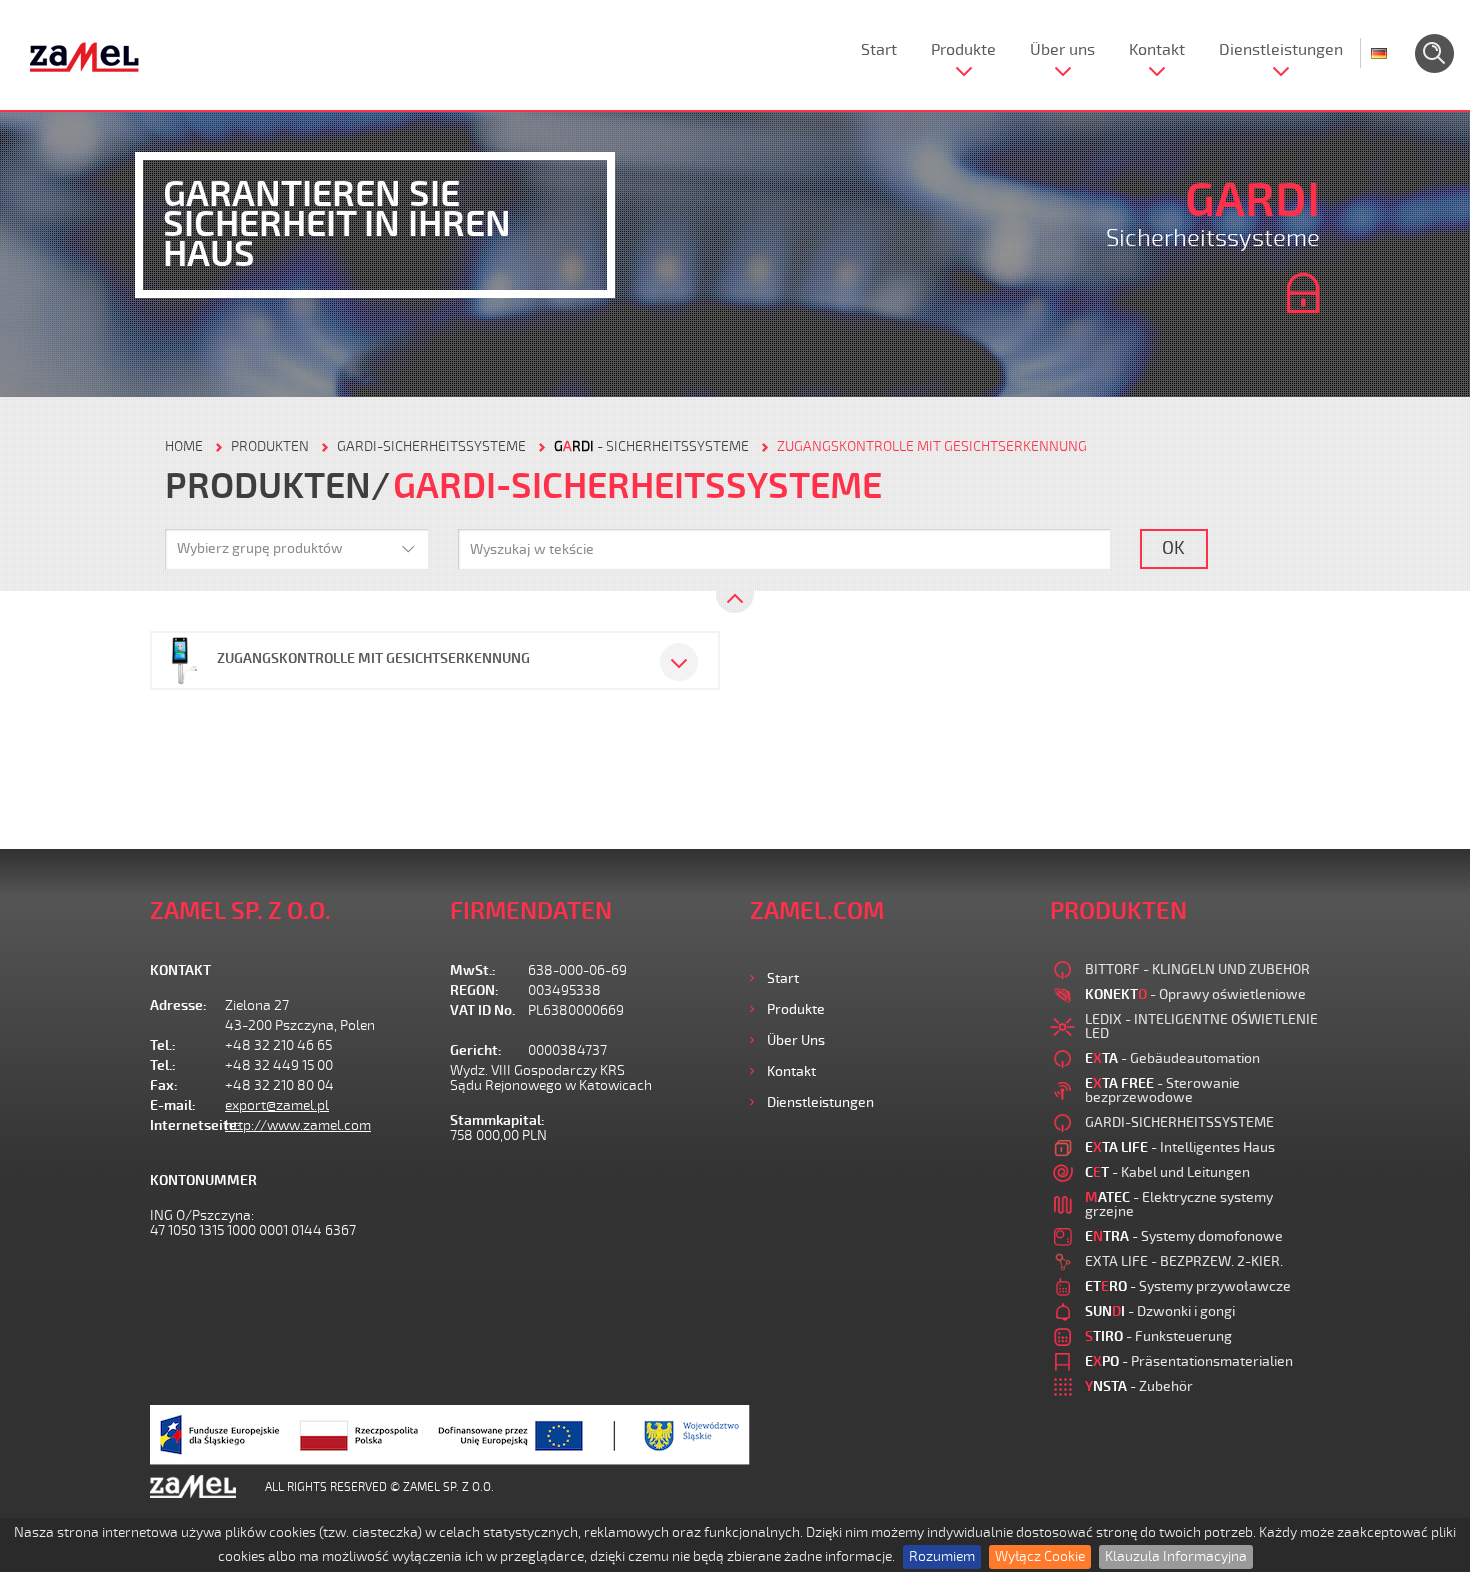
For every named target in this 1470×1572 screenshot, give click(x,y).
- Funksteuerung (1158, 1336)
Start (879, 50)
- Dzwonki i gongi (1160, 1311)
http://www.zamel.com (298, 1125)
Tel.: (163, 1045)
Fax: (164, 1085)
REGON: (474, 990)
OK (1173, 548)
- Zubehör (1139, 1386)
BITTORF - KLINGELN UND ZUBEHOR (1197, 969)
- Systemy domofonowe (1184, 1236)
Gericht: (476, 1050)
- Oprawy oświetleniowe (1195, 994)
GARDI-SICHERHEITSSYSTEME (431, 446)
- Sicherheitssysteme (651, 446)
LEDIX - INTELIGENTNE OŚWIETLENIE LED (1201, 1026)
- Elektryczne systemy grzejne (1179, 1204)
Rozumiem (942, 1556)
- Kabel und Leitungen (1167, 1172)
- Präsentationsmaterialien (1189, 1361)
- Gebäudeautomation (1172, 1058)
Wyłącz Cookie (1040, 1556)
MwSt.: (473, 970)
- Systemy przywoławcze (1188, 1286)
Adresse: (178, 1005)
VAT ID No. (482, 1010)
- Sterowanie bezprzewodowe (1162, 1090)
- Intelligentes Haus (1180, 1147)
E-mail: (173, 1105)
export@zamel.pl (277, 1105)
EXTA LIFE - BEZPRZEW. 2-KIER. (1184, 1261)
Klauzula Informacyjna (1176, 1556)
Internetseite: (187, 1125)
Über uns (1062, 50)
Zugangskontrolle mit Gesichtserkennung (932, 446)
